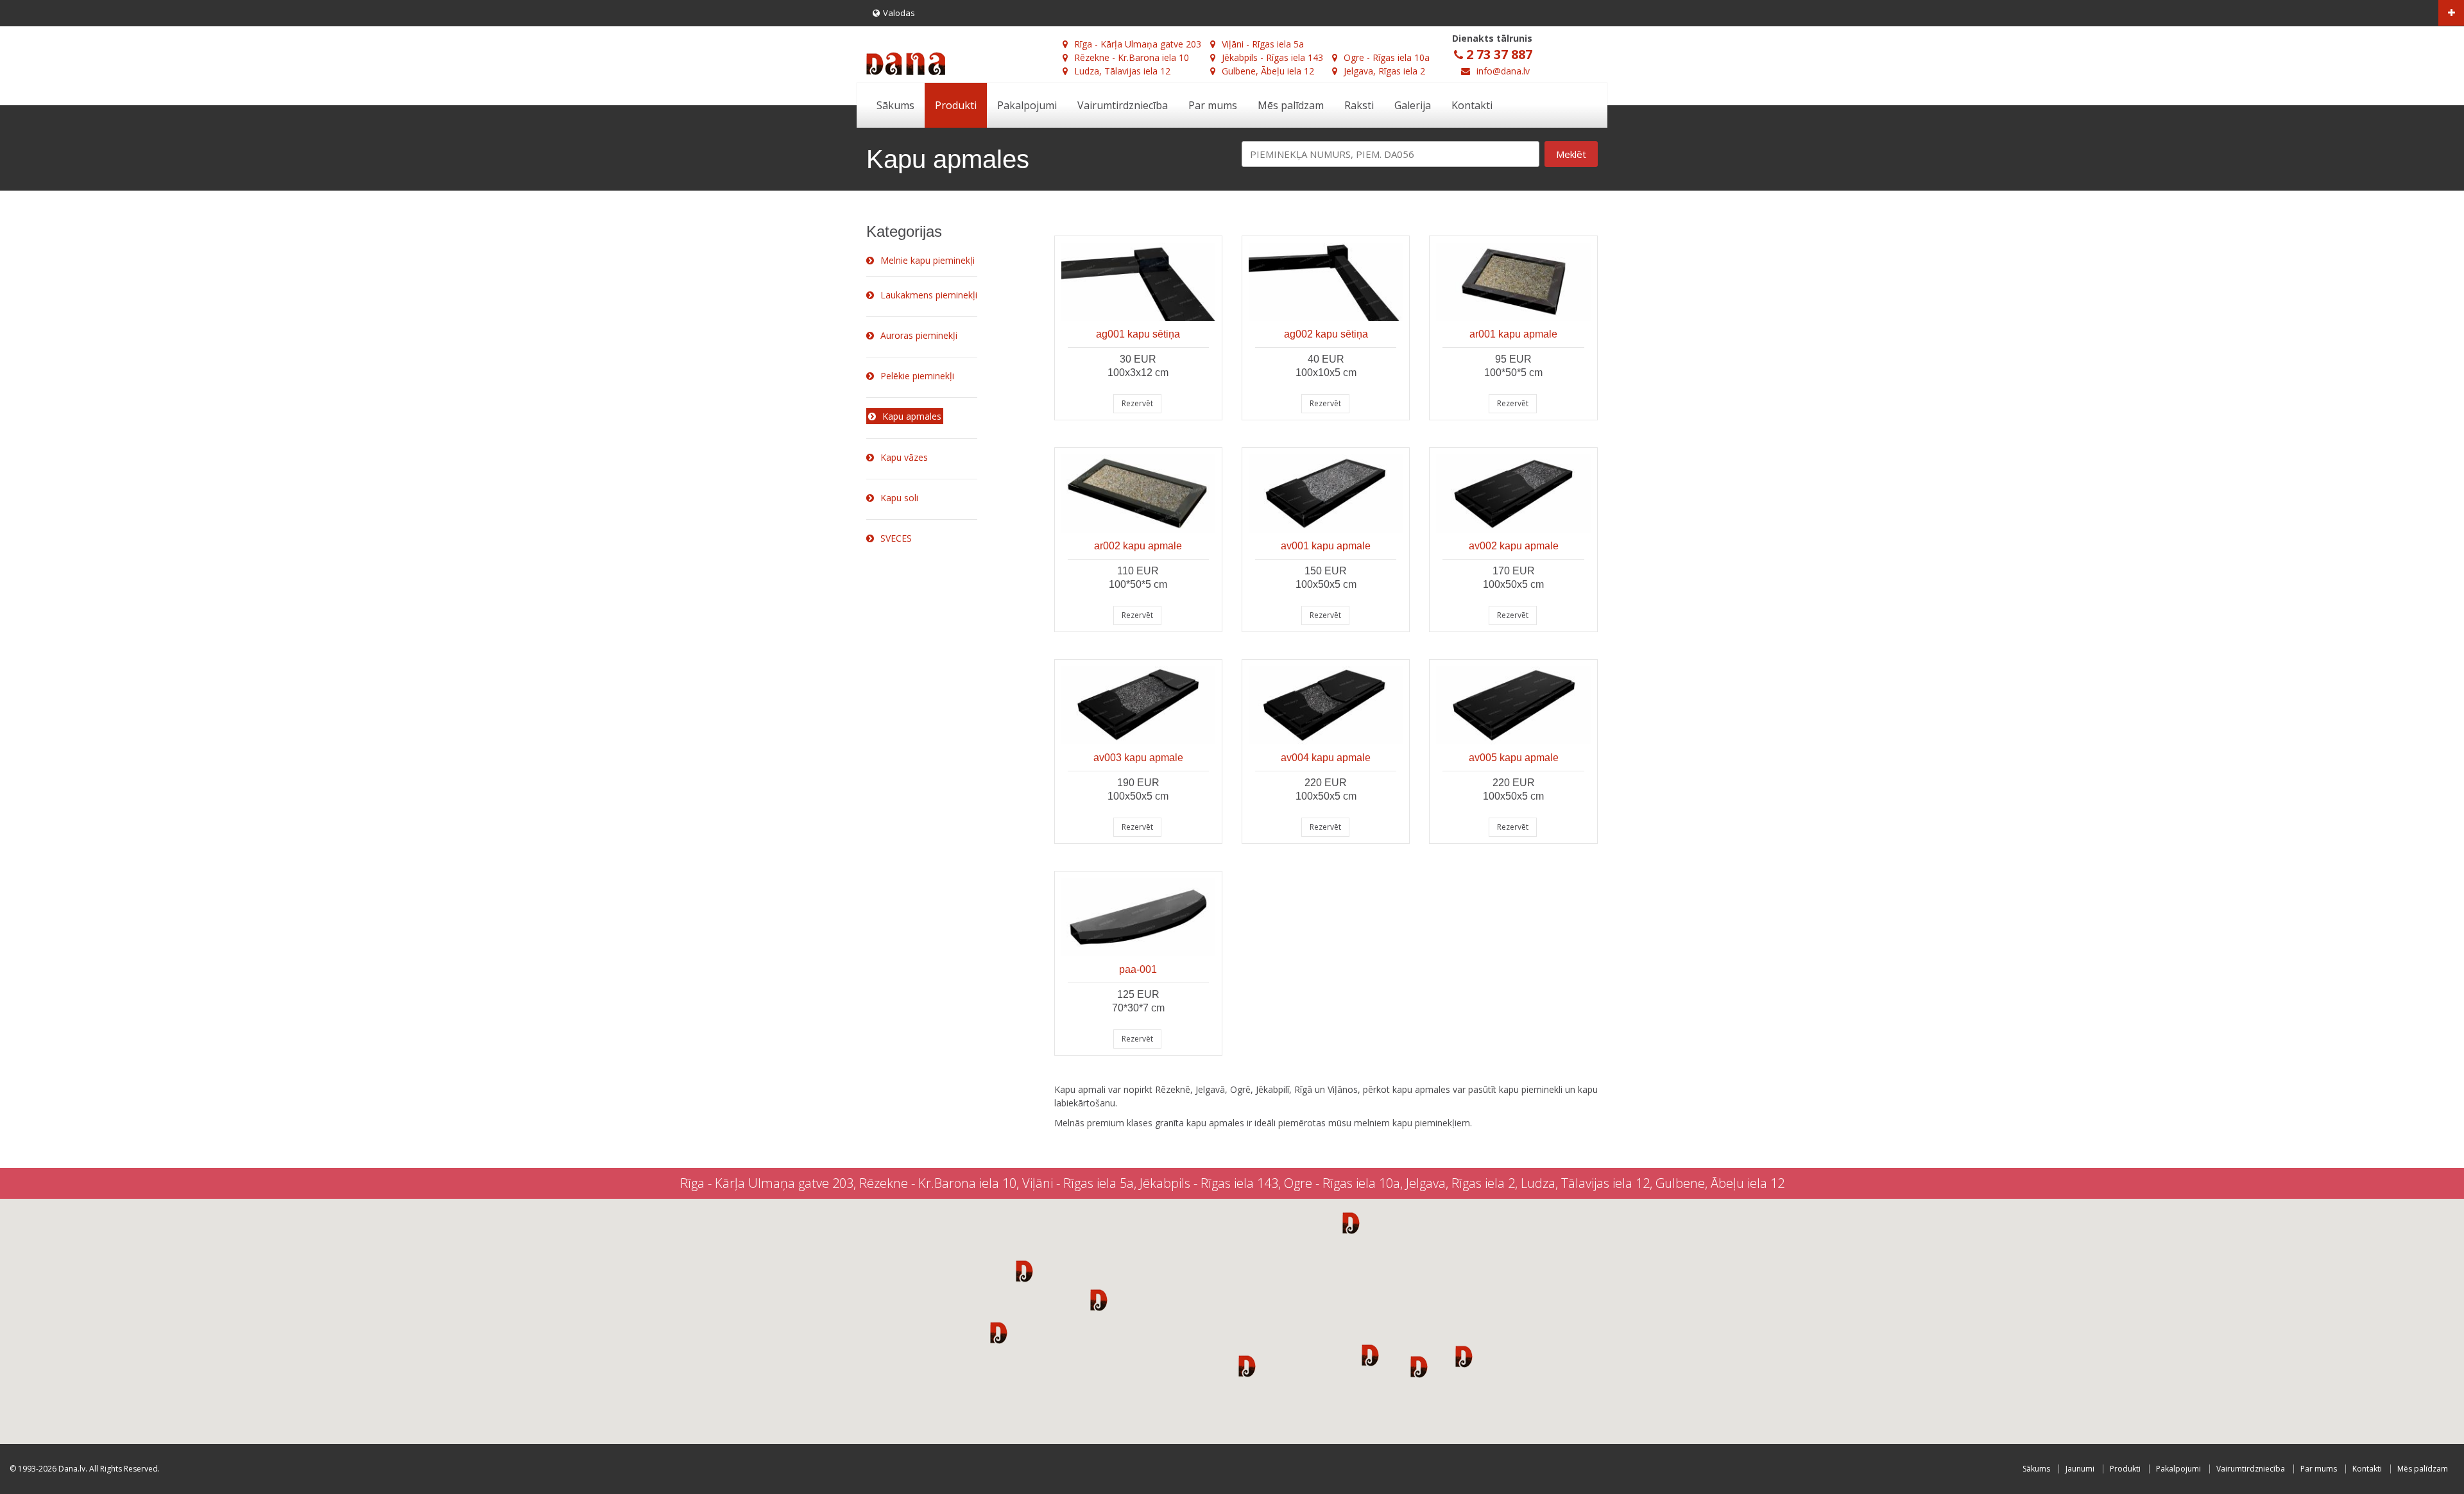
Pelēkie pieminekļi (917, 376)
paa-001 (1138, 969)
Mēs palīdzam (1291, 105)
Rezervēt (1137, 403)
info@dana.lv (1503, 71)
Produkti (956, 105)
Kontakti (1472, 105)
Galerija (1413, 105)
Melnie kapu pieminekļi (928, 260)
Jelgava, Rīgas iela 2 (1384, 71)
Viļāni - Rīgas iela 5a (1263, 44)
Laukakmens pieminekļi (929, 295)
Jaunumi (2080, 1469)
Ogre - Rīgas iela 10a (1387, 57)
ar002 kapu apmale (1138, 546)
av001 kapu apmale (1326, 546)
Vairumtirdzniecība (1123, 105)
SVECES (896, 538)
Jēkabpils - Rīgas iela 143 (1272, 57)
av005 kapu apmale (1514, 758)
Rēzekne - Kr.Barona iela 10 (1132, 57)
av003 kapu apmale (1138, 758)
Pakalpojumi (1027, 105)
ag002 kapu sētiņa (1326, 334)
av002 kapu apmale (1514, 546)
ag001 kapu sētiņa (1138, 334)
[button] (1024, 1271)
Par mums (1213, 105)
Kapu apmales (912, 416)
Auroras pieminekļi (919, 335)
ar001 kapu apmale (1513, 334)
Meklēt (1571, 154)
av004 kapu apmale (1326, 758)
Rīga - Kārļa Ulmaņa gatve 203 (1138, 44)
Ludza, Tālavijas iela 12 (1122, 71)
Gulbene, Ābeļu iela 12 (1268, 71)
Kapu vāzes (904, 457)
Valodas (899, 13)
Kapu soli (899, 498)
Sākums (895, 105)
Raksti (1359, 105)
